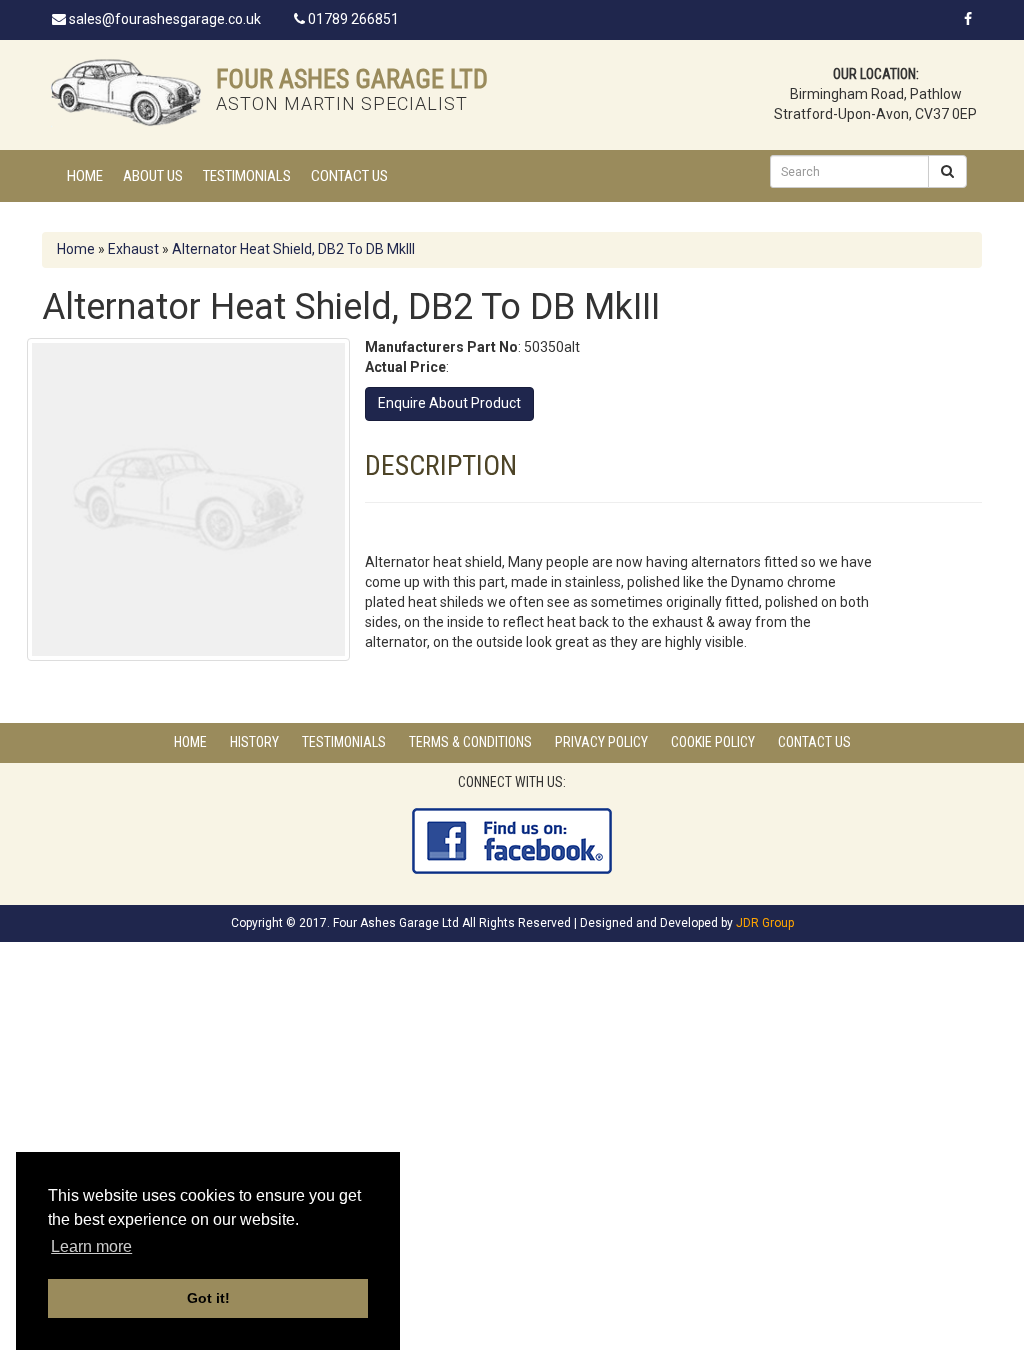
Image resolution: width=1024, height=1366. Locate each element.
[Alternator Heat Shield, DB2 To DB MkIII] (188, 499)
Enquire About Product (449, 403)
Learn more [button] (91, 1246)
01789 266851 (352, 19)
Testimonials (247, 176)
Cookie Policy (713, 742)
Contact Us (349, 176)
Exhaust (133, 249)
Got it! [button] (208, 1298)
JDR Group (765, 923)
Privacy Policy (601, 742)
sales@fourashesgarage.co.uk (163, 19)
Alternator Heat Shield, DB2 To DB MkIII (293, 249)
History (254, 742)
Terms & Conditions (470, 742)
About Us (153, 176)
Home (85, 176)
